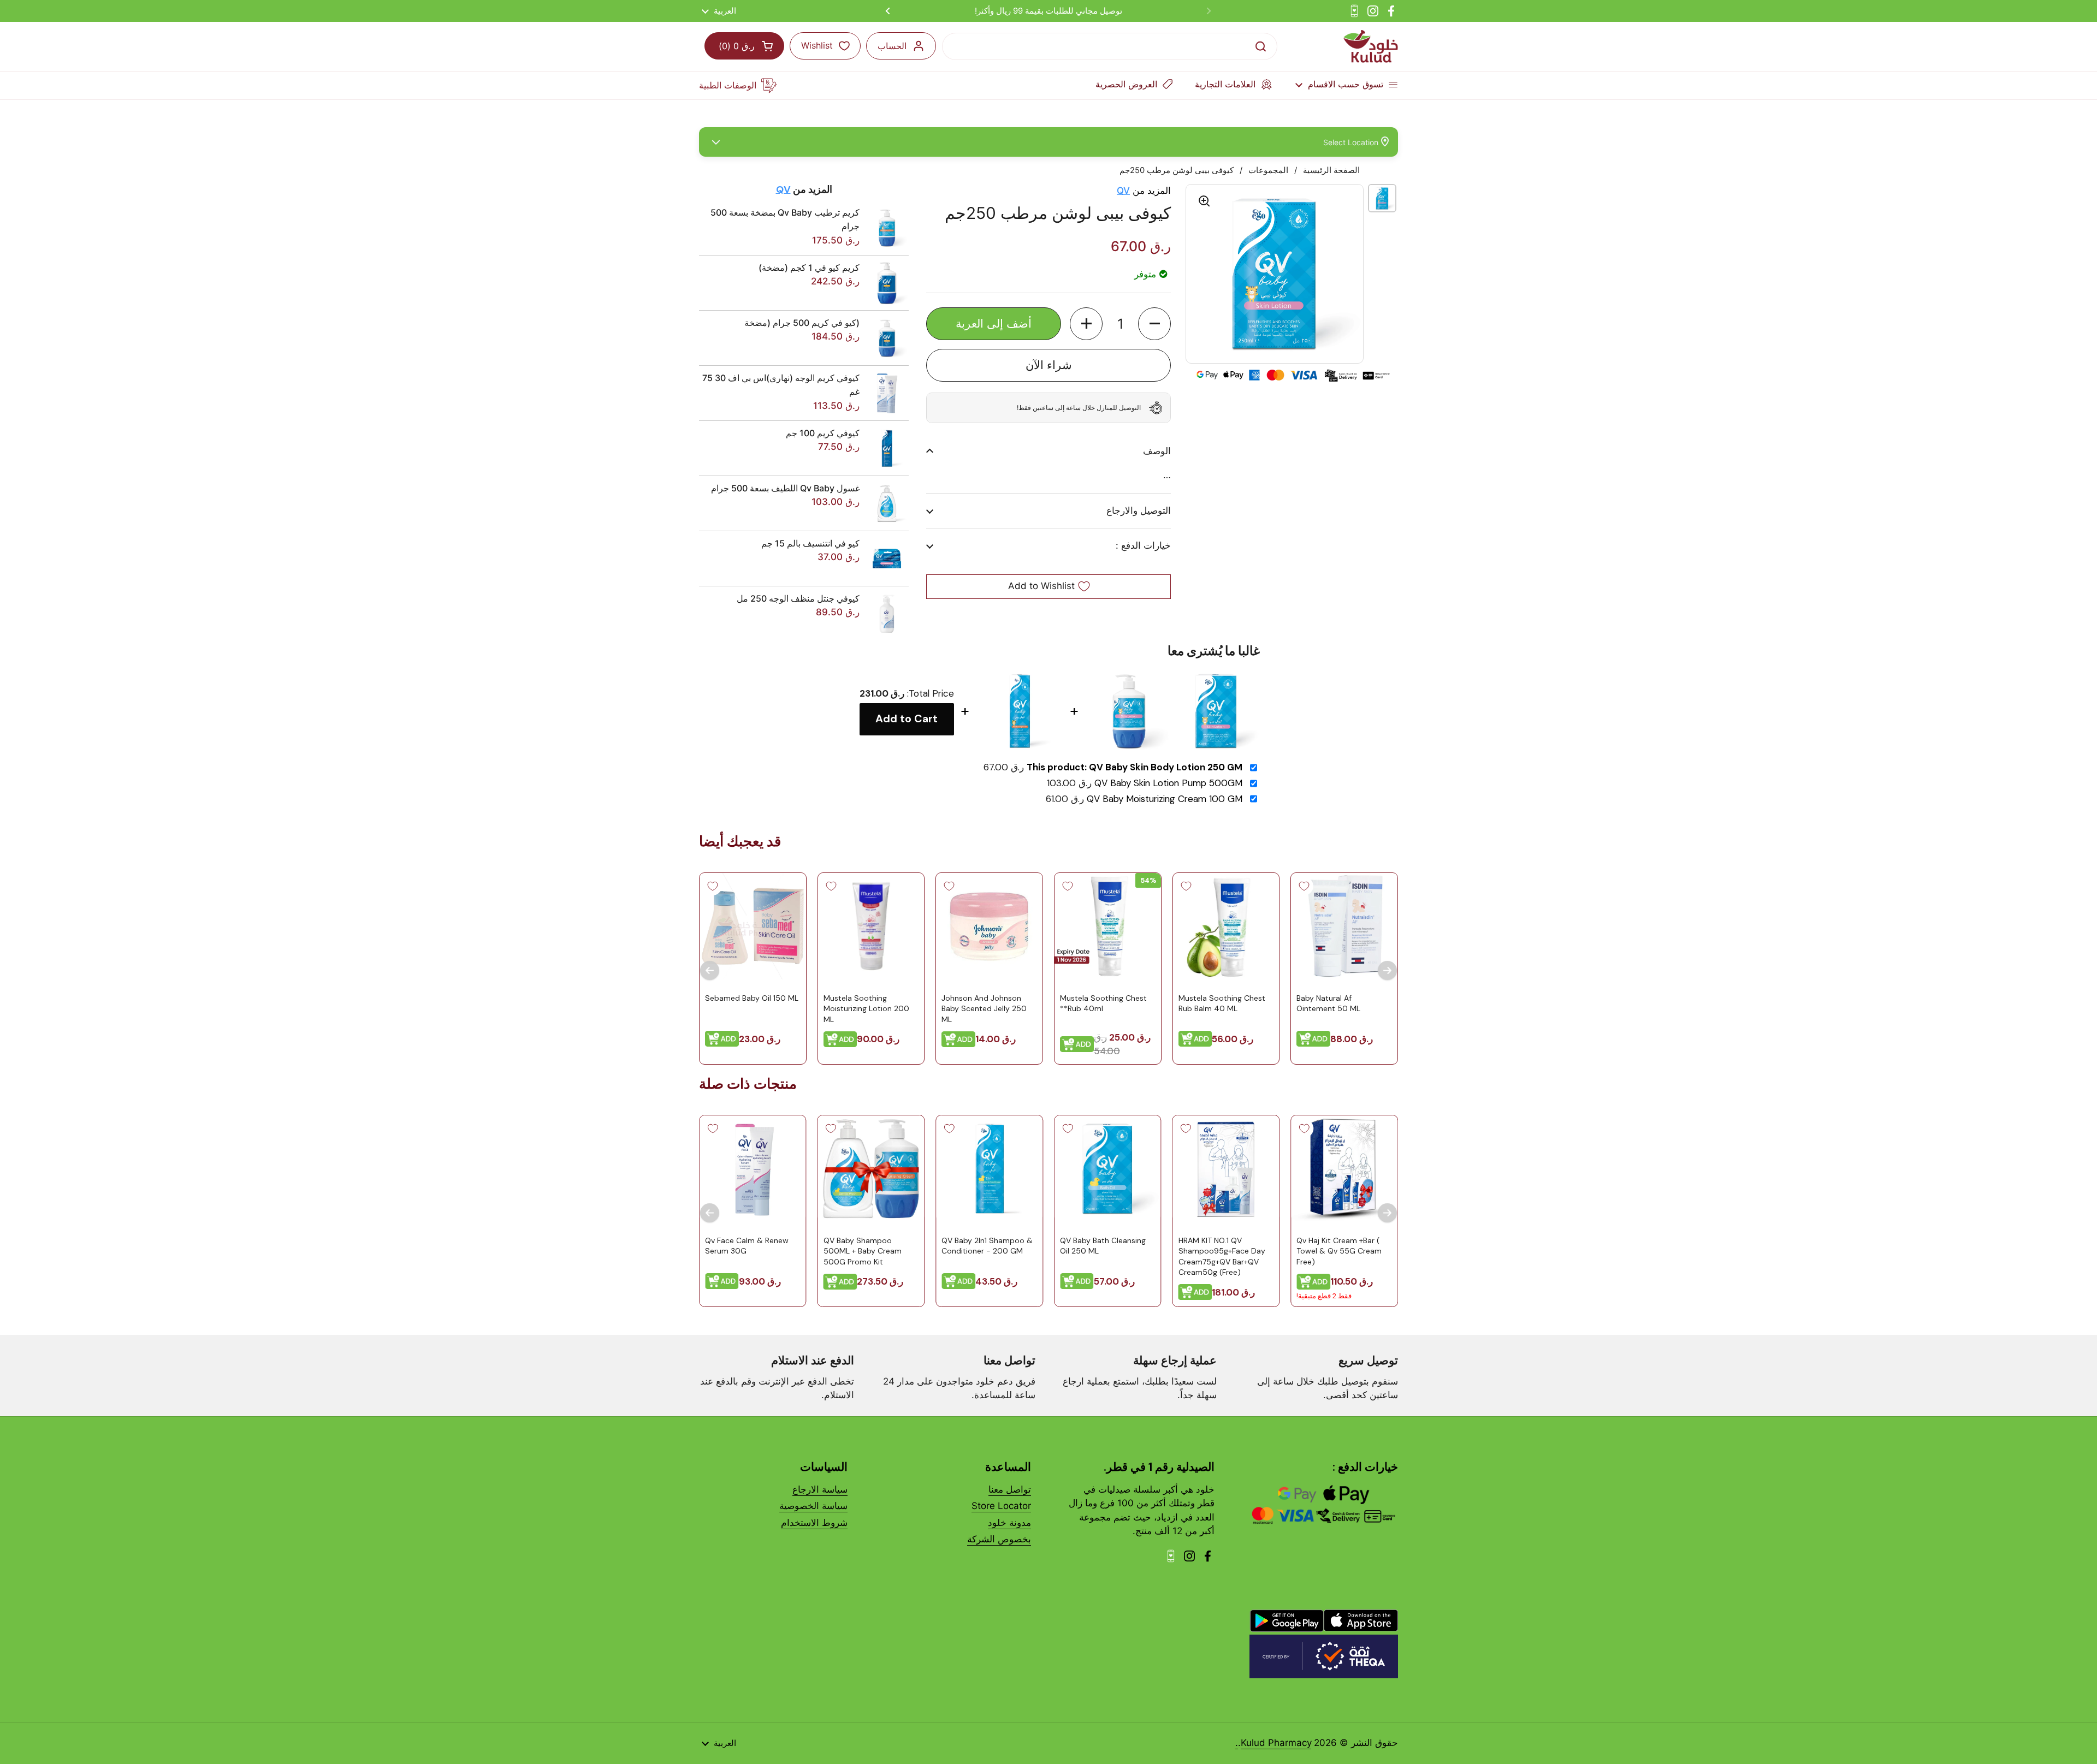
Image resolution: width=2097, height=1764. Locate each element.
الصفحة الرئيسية (1331, 170)
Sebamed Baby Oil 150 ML (752, 997)
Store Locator (1001, 1506)
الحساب (892, 46)
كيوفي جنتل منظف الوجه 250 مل (798, 598)
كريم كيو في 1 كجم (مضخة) (809, 268)
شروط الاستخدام (814, 1523)
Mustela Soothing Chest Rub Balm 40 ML (1222, 1003)
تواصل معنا (1010, 1489)
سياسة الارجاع (820, 1489)
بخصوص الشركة (999, 1539)
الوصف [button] (1157, 451)
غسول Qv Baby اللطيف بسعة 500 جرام (785, 488)
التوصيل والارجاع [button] (1139, 510)
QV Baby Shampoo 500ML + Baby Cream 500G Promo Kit (863, 1251)
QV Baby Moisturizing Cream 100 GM (1165, 799)
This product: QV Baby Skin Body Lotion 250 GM (1135, 767)
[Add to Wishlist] (1304, 886)
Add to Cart (907, 719)
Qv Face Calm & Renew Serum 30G (747, 1245)
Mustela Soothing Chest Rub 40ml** (1103, 1003)
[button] (1154, 324)
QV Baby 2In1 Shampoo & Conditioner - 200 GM (987, 1245)
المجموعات (1268, 170)
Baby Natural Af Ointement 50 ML (1328, 1003)
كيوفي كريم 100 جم (823, 433)
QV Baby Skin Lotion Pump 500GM (1168, 783)
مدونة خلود (1009, 1523)
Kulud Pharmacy (1276, 1743)
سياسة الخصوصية (813, 1506)
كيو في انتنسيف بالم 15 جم (810, 543)
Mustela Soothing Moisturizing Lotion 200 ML (866, 1008)
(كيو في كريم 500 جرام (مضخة (802, 323)
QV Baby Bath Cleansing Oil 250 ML (1103, 1245)
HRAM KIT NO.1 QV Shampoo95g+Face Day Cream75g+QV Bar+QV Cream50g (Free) (1222, 1256)
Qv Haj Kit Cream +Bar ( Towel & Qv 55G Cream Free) (1339, 1251)
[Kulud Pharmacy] (1371, 46)
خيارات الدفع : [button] (1143, 545)
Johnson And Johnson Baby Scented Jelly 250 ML (984, 1008)
